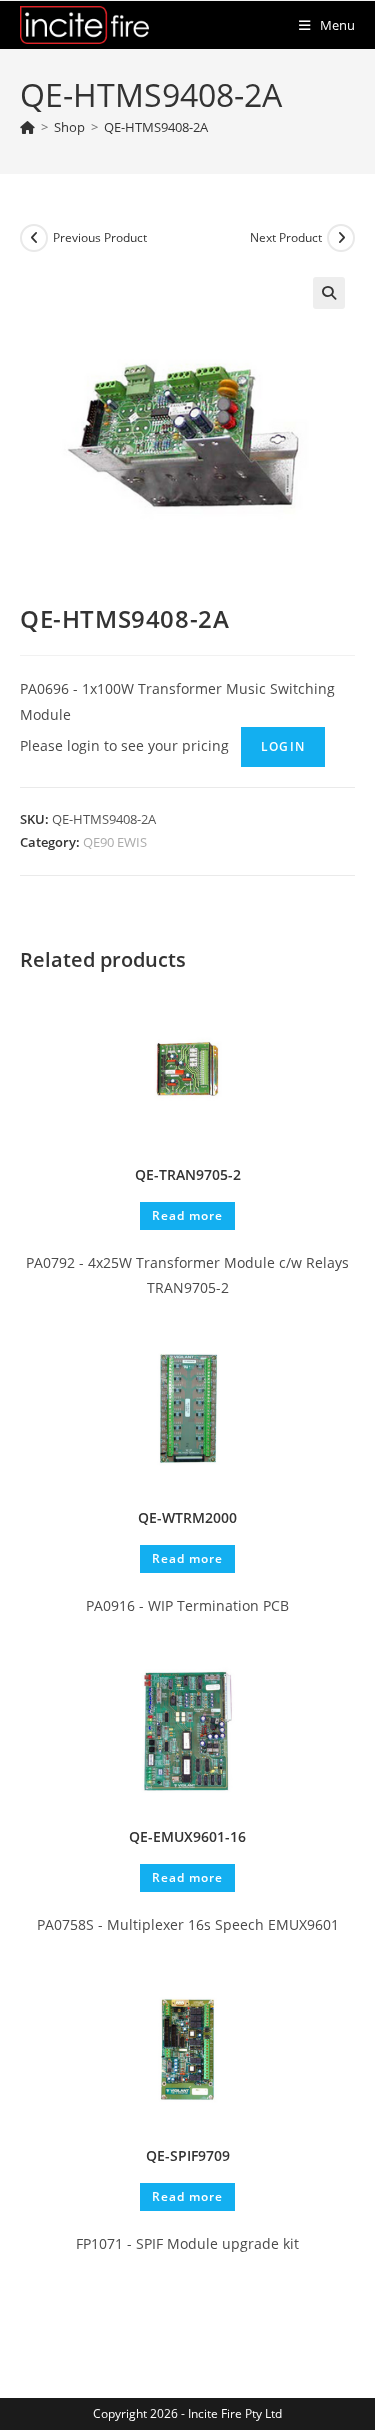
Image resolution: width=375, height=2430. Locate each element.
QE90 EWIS (115, 842)
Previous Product (100, 237)
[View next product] (341, 238)
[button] (329, 293)
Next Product (286, 237)
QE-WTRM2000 (187, 1517)
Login (283, 746)
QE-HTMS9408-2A (156, 127)
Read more (187, 1215)
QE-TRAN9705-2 (188, 1174)
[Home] (27, 127)
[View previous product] (34, 238)
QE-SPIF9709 (188, 2155)
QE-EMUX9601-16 (187, 1836)
